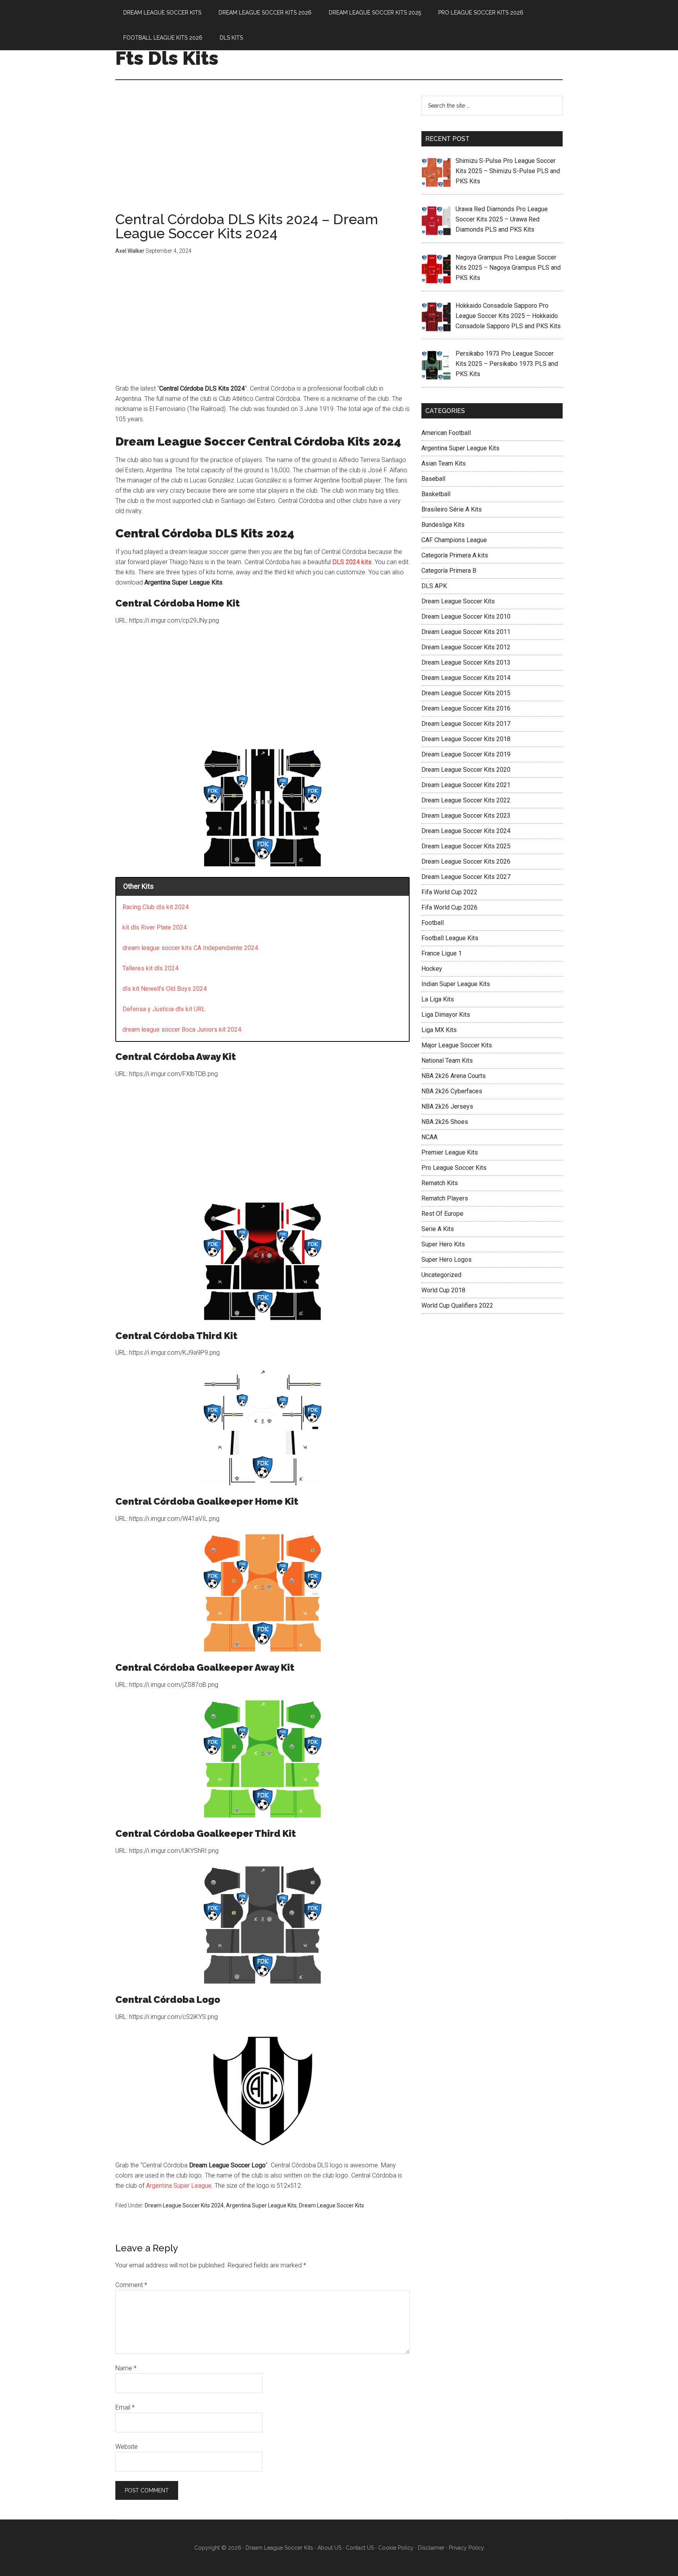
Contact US (360, 2548)
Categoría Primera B (449, 571)
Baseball (433, 479)
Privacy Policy (467, 2548)
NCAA (429, 1137)
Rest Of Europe (442, 1214)
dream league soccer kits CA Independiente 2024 (190, 948)
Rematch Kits (440, 1183)
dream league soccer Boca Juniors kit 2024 (182, 1029)
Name (126, 2368)
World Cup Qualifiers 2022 (457, 1305)
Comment (131, 2285)
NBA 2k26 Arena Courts (454, 1076)
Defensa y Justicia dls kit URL (164, 1009)
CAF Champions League (454, 540)
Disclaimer (431, 2548)
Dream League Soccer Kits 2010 (466, 617)
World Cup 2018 (443, 1290)
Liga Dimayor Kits (446, 1015)
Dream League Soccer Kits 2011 (466, 632)
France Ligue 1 (442, 953)
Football (433, 923)
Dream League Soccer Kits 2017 (466, 724)
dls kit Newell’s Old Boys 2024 (165, 989)
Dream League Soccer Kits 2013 (466, 662)
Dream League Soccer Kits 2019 (466, 754)
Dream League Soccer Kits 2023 (466, 816)
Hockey (432, 969)
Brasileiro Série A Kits (452, 509)
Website (127, 2447)
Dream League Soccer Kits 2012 (466, 647)
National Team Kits (447, 1061)
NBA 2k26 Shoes (445, 1122)
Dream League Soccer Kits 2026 (466, 861)
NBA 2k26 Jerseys (447, 1106)
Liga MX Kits (439, 1030)
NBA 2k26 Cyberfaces (452, 1091)
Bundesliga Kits (443, 525)
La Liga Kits (438, 999)
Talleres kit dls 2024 (150, 968)
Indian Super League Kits (456, 984)
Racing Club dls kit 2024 (156, 907)
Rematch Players (445, 1198)
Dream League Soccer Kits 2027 (466, 877)
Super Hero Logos (447, 1260)
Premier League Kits (450, 1152)
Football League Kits (450, 938)
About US (329, 2548)
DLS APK (434, 586)
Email (125, 2407)
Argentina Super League (179, 2186)
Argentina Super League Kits (261, 2205)
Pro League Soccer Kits (454, 1168)
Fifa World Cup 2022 (449, 892)
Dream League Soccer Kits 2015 (466, 693)
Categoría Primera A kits (455, 555)
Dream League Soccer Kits (332, 2205)
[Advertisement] (262, 154)
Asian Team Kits (444, 463)
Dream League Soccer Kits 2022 (466, 800)
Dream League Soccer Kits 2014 (466, 678)
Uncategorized (441, 1275)
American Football (446, 433)
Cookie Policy (396, 2548)
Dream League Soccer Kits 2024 (184, 2205)
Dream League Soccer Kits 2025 (466, 846)
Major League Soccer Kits (457, 1045)
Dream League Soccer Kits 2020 (466, 770)
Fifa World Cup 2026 (449, 907)
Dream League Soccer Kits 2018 (466, 739)
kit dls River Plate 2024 (155, 927)
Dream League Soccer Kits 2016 (466, 708)
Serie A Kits (438, 1229)
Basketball (436, 494)
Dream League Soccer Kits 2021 (466, 785)
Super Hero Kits (443, 1244)
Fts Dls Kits (167, 58)
